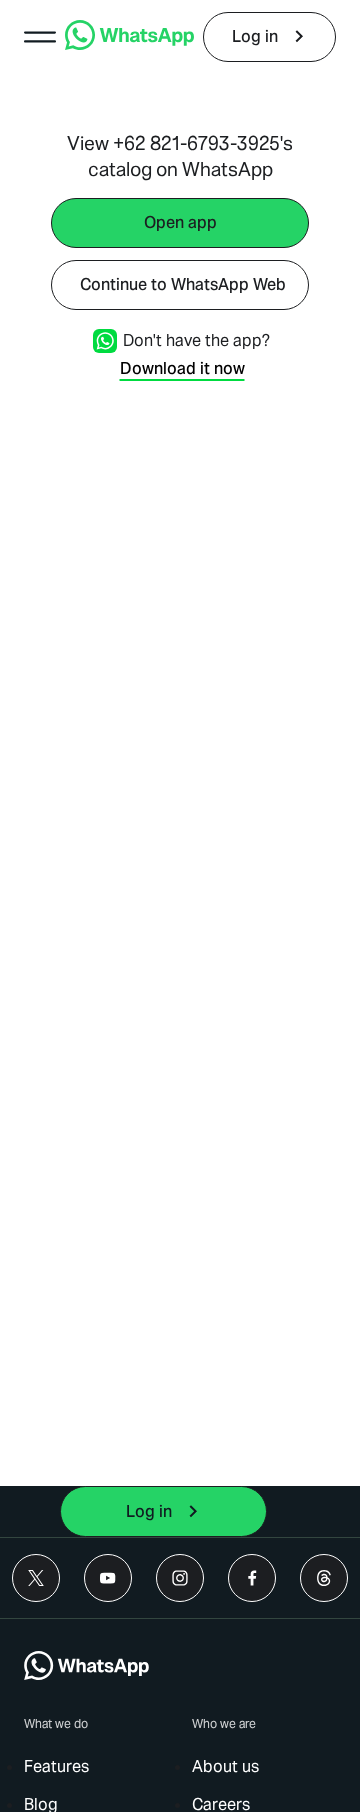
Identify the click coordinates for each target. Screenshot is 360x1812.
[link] (129, 44)
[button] (40, 37)
